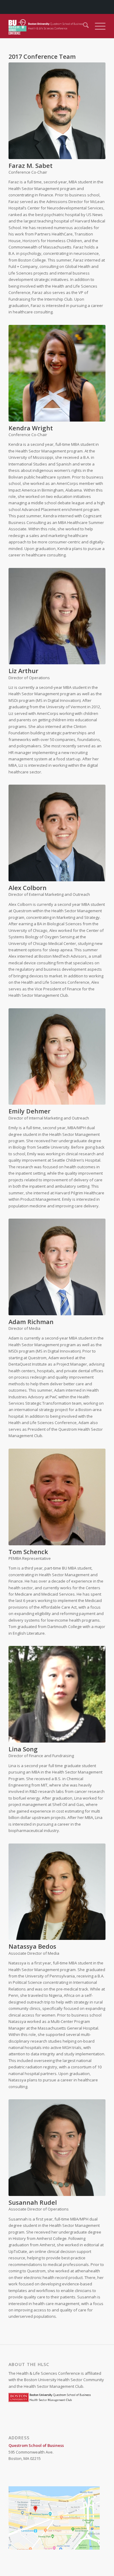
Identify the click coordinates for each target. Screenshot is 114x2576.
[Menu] (97, 26)
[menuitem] (83, 26)
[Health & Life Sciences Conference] (47, 26)
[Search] (83, 26)
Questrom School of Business (36, 2445)
